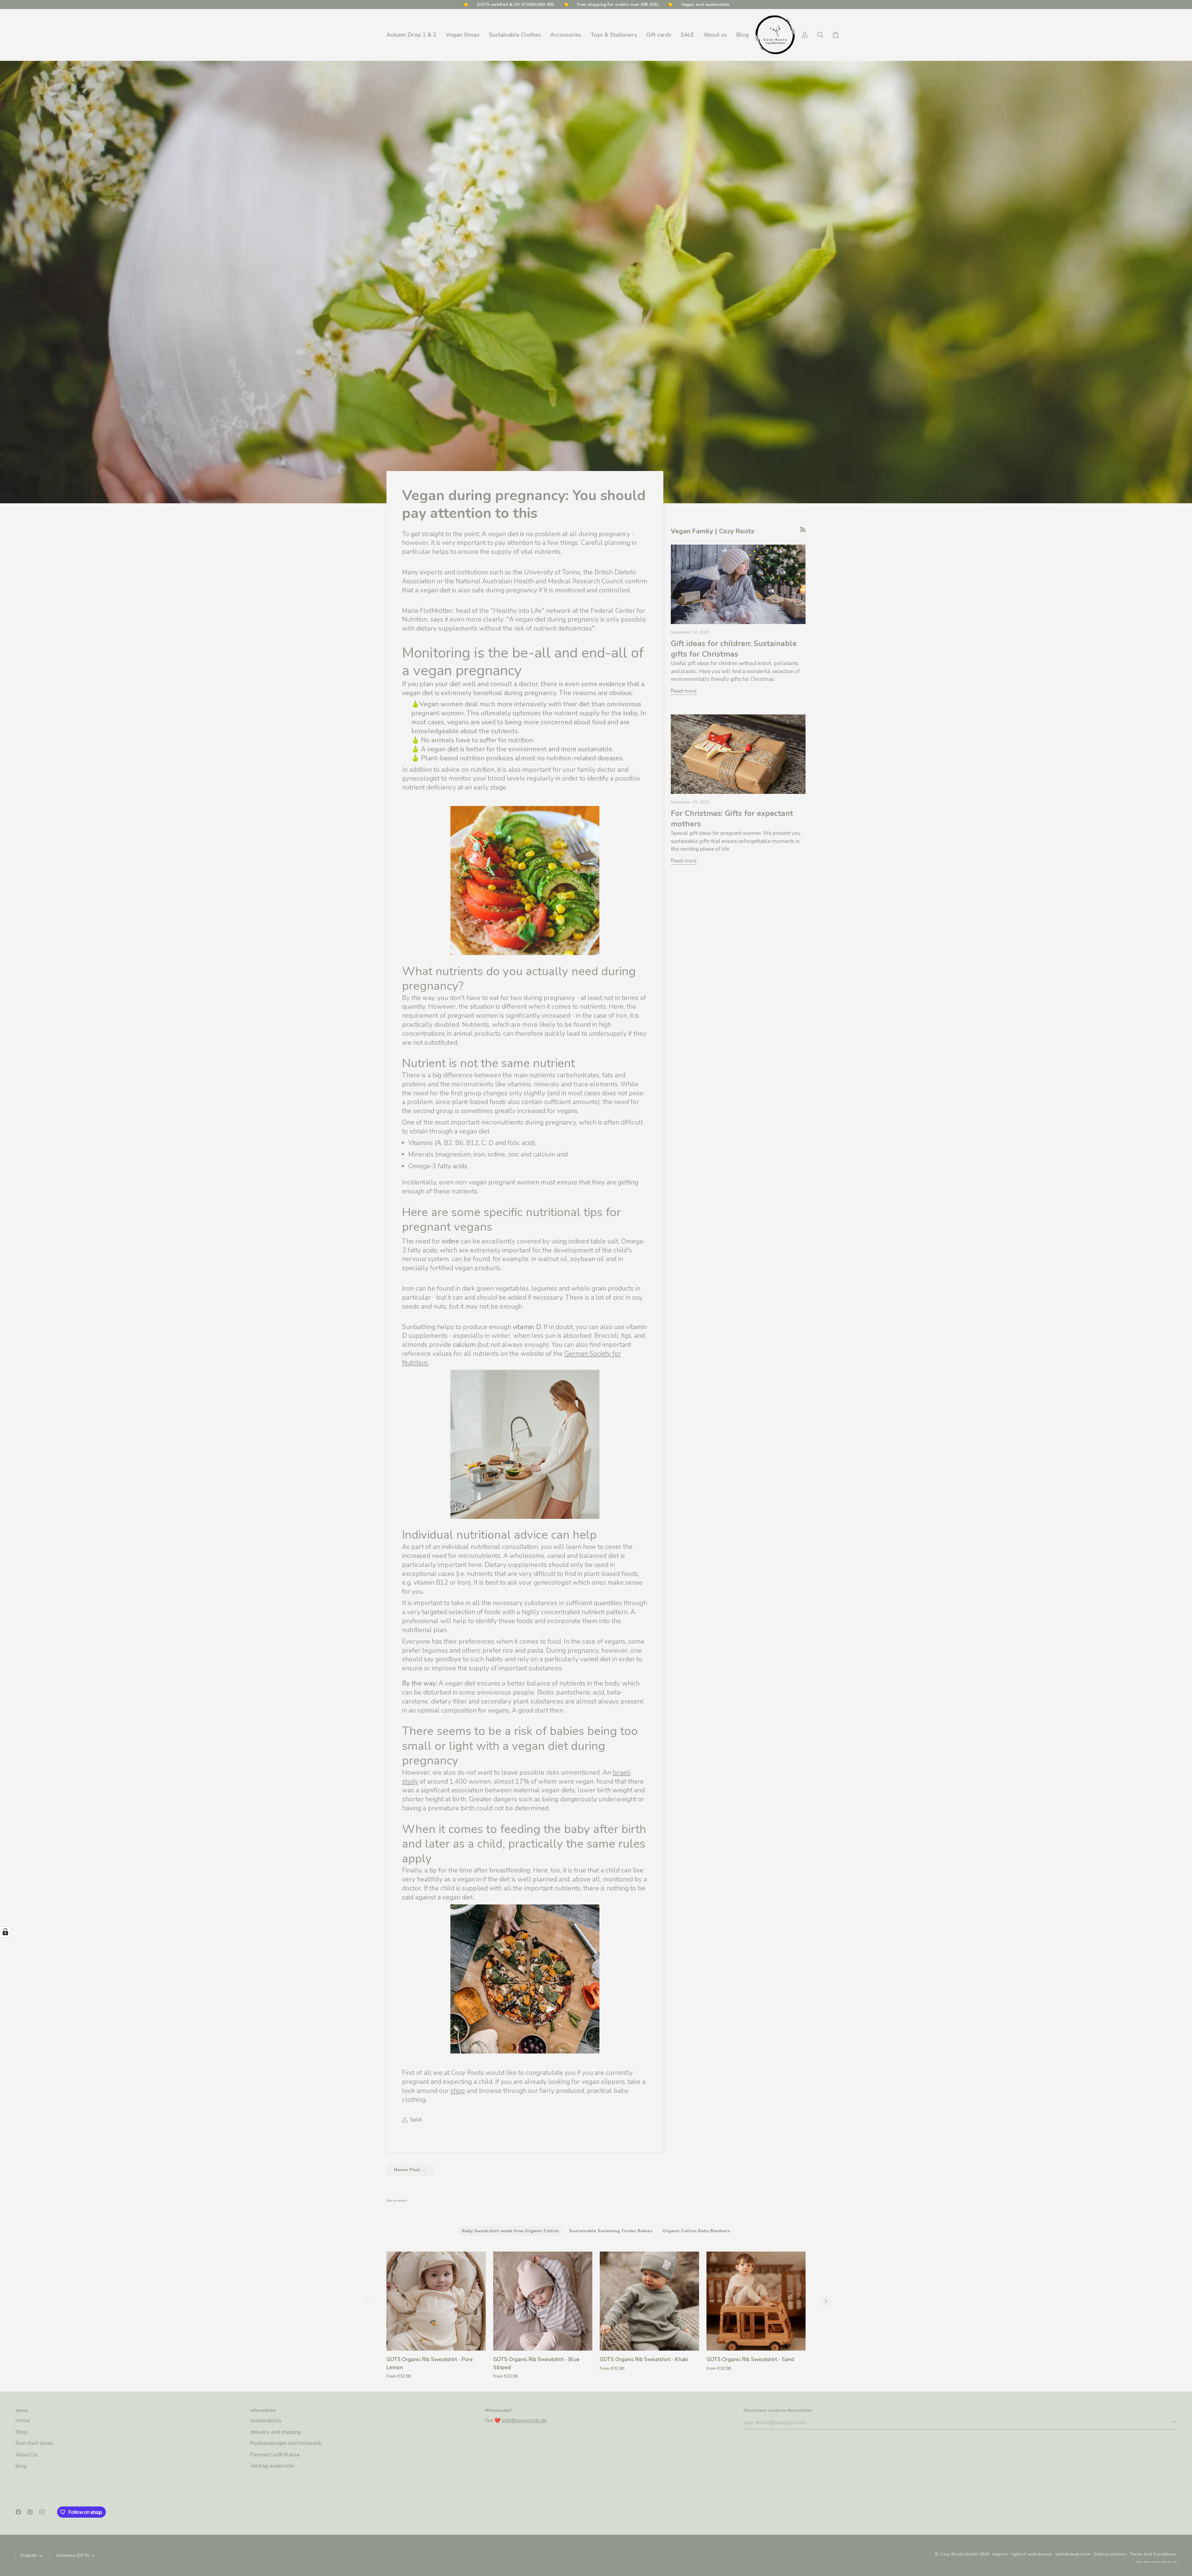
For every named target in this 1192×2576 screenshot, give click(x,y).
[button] (463, 35)
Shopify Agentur (1143, 2562)
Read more (684, 691)
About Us (27, 2455)
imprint (1000, 2554)
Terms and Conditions (1153, 2554)
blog (21, 2466)
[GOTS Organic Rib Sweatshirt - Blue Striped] (543, 2301)
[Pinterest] (30, 2512)
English (29, 2555)
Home (23, 2421)
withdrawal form (1073, 2554)
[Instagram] (42, 2512)
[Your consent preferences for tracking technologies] (5, 1932)
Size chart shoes (34, 2443)
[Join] (1171, 2422)
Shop (22, 2432)
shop (458, 2091)
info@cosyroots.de (524, 2421)
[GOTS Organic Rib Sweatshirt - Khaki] (649, 2301)
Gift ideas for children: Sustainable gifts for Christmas (734, 649)
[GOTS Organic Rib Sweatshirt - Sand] (756, 2301)
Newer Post (410, 2170)
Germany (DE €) (73, 2555)
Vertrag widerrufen (272, 2466)
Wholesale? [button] (498, 2410)
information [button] (263, 2410)
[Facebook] (18, 2512)
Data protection (1110, 2554)
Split (416, 2120)
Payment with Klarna (275, 2455)
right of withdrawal (1031, 2554)
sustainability (266, 2421)
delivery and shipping (275, 2432)
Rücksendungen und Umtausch (286, 2443)
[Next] (825, 2301)
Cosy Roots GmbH (959, 2554)
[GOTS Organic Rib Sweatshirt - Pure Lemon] (436, 2301)
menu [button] (22, 2410)
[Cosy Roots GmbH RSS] (803, 530)
